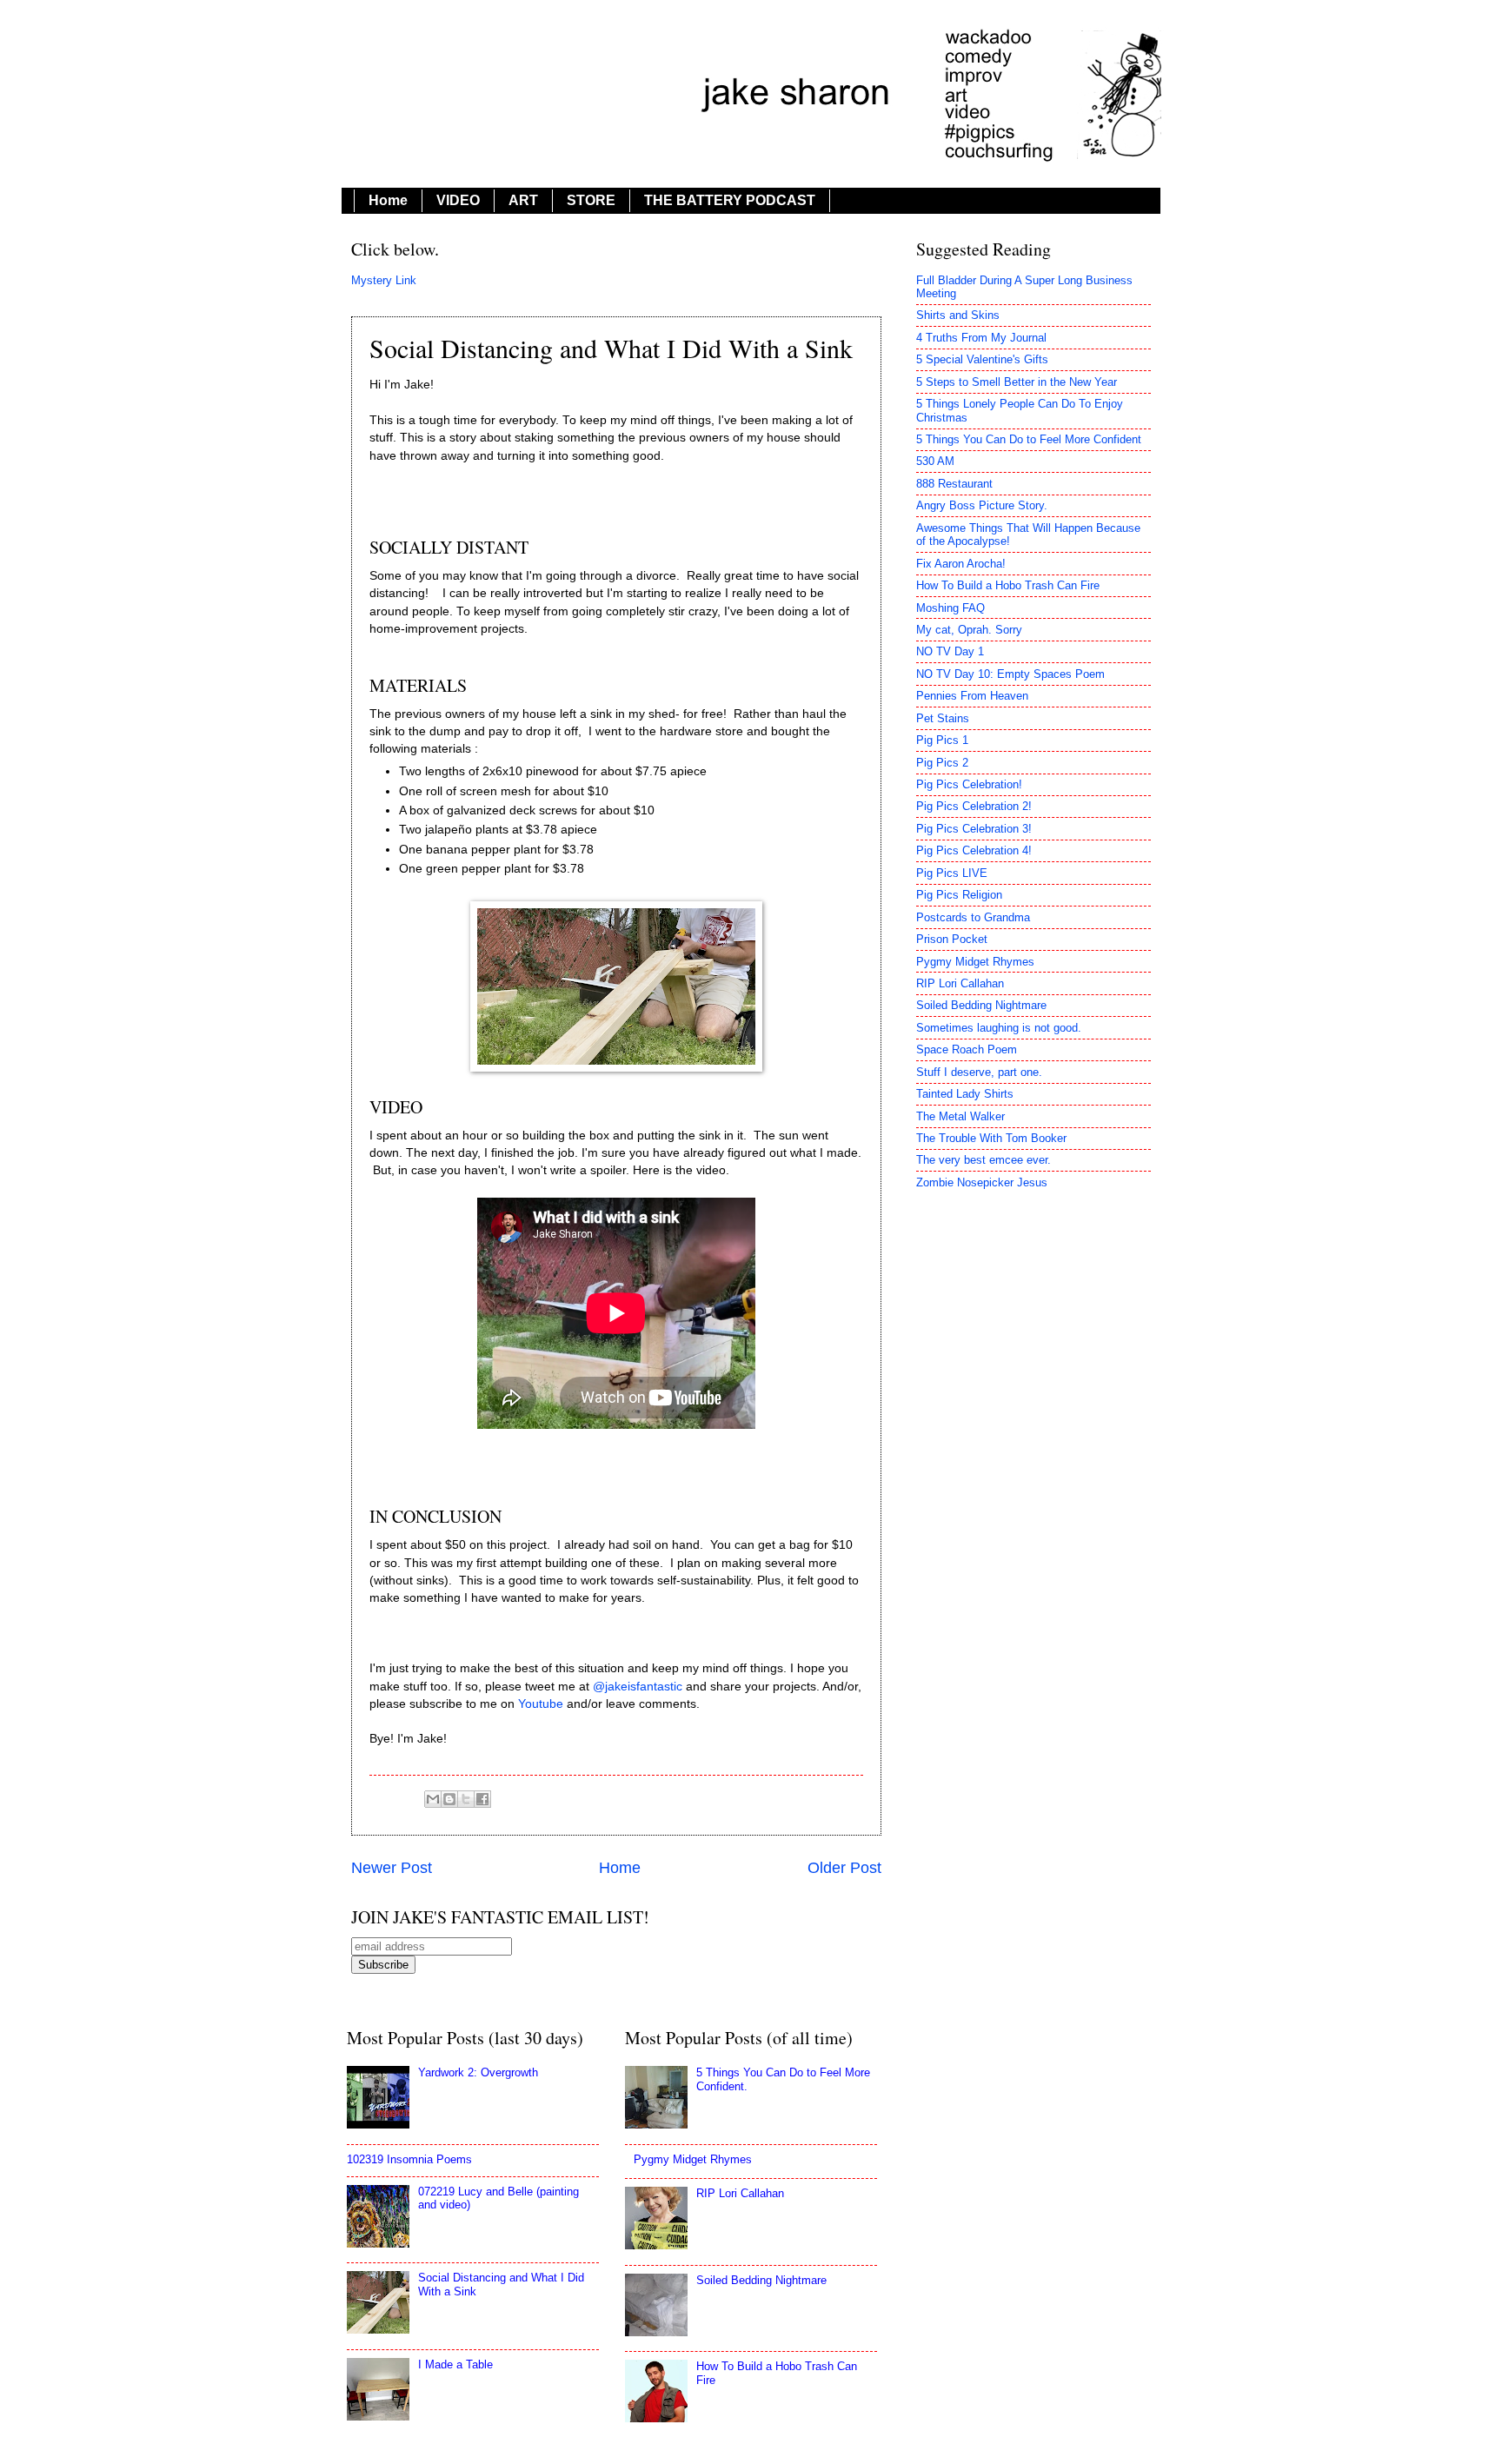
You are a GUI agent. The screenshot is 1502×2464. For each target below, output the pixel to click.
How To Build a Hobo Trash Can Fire (1008, 585)
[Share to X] (466, 1799)
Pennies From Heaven (972, 696)
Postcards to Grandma (973, 917)
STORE (591, 200)
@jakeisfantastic (639, 1687)
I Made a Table (455, 2364)
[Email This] (433, 1799)
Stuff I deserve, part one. (979, 1072)
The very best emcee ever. (984, 1160)
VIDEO (458, 200)
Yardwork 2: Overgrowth (478, 2072)
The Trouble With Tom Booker (991, 1138)
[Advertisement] (1033, 2135)
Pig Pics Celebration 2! (974, 806)
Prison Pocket (952, 939)
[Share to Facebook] (482, 1799)
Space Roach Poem (967, 1049)
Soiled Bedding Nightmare (981, 1005)
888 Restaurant (954, 484)
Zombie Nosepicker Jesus (982, 1182)
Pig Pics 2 (942, 763)
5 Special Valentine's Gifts (982, 359)
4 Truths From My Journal (981, 338)
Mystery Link (384, 280)
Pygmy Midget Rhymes (975, 962)
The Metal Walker (960, 1116)
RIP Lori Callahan (960, 983)
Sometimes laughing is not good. (999, 1028)
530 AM (935, 461)
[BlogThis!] (449, 1799)
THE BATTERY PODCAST (730, 200)
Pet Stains (943, 718)
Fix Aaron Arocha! (961, 564)
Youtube (541, 1704)
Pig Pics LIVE (952, 873)
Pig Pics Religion (959, 895)
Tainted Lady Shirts (965, 1094)
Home (388, 200)
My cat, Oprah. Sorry (969, 630)
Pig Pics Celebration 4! (974, 850)
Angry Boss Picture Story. (982, 505)
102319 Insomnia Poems (409, 2159)
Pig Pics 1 (942, 740)
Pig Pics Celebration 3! (974, 829)
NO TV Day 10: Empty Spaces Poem (1010, 674)
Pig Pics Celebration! (969, 784)
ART (523, 200)
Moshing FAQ (950, 608)
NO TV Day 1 (950, 651)
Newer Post (392, 1868)
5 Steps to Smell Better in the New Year (1017, 382)
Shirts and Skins (958, 315)
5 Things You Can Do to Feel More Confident (1029, 439)
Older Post (844, 1868)
